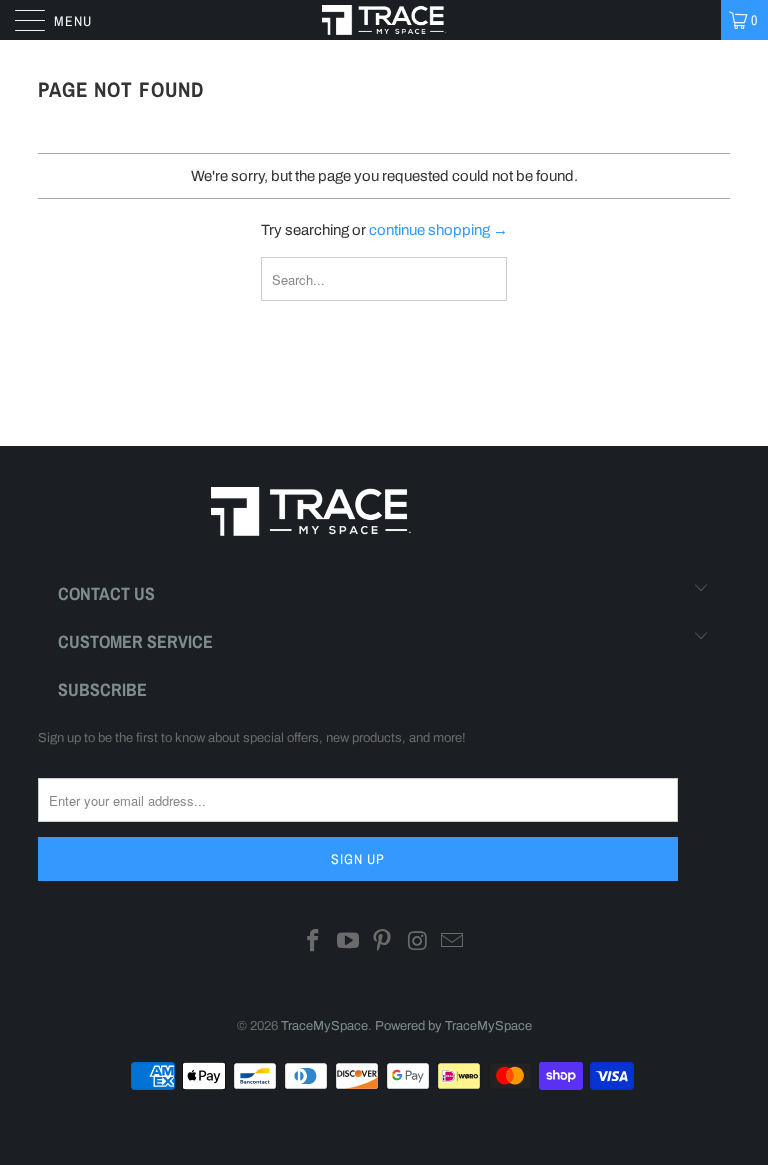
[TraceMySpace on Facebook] (314, 943)
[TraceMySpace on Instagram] (418, 943)
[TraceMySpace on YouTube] (348, 943)
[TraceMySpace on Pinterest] (383, 943)
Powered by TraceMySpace (453, 1026)
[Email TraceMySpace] (453, 943)
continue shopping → (438, 230)
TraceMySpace (324, 1026)
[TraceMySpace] (384, 20)
